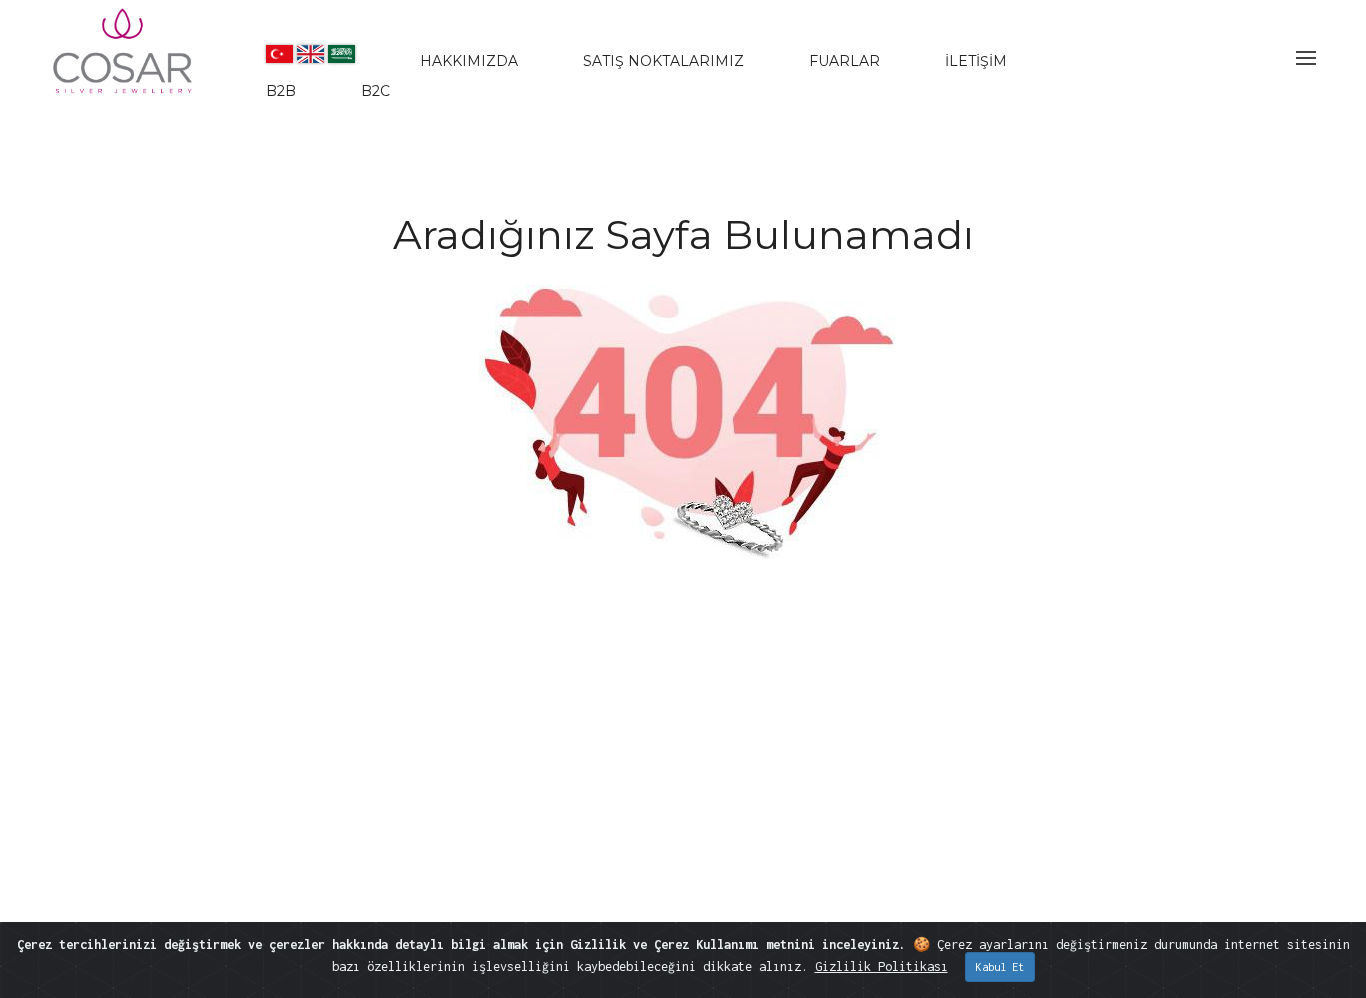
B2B (281, 91)
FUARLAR (844, 61)
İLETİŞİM (976, 61)
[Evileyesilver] (124, 68)
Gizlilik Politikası (881, 966)
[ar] (341, 54)
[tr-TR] (279, 54)
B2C (375, 91)
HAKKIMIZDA (469, 61)
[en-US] (310, 54)
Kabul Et (1000, 967)
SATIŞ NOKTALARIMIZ (663, 61)
